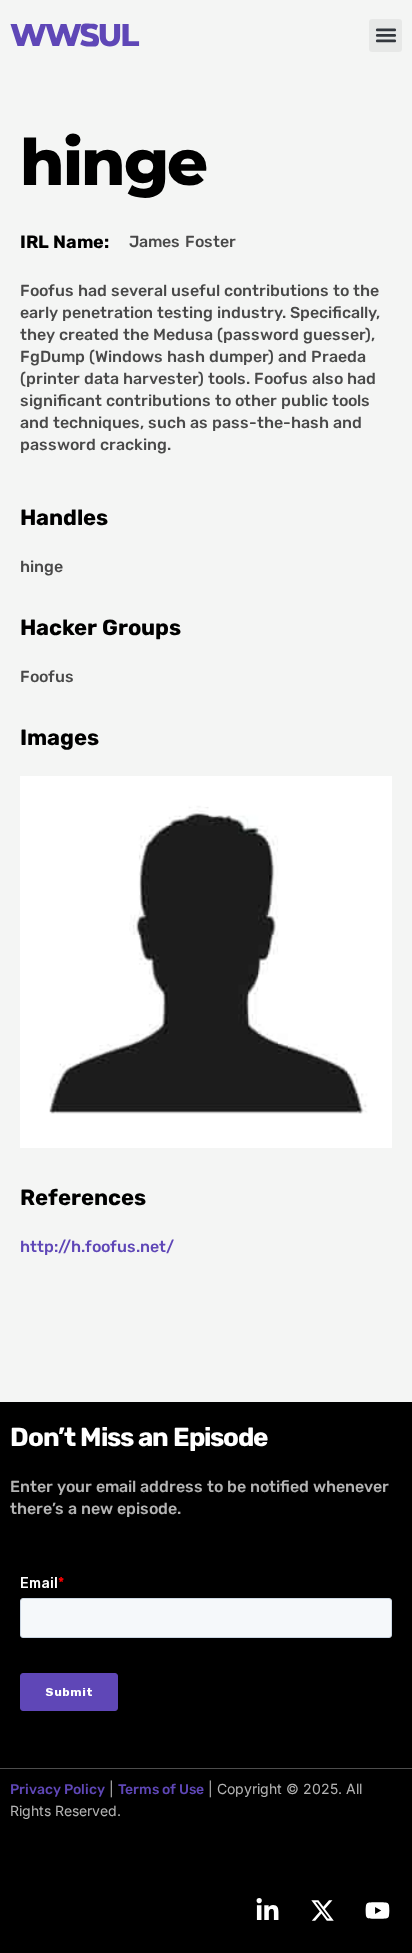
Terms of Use (161, 1789)
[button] (385, 35)
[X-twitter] (322, 1910)
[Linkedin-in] (267, 1910)
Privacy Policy (57, 1789)
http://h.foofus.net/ (97, 1246)
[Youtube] (377, 1910)
